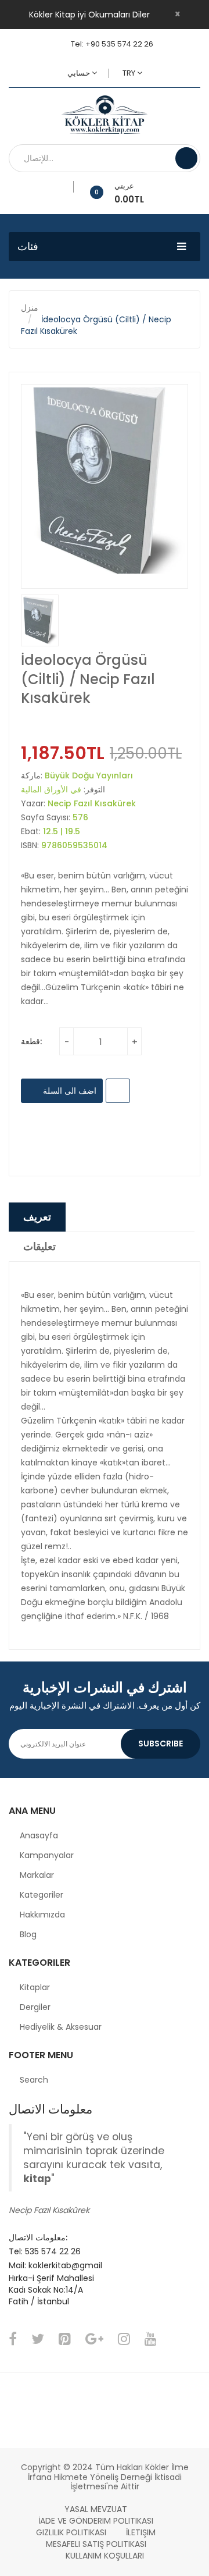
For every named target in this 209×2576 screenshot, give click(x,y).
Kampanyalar (47, 1855)
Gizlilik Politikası (71, 2532)
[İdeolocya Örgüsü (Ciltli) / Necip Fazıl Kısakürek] (40, 620)
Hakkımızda (42, 1915)
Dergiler (35, 2007)
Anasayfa (39, 1835)
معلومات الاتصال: (38, 2237)
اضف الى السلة (69, 1091)
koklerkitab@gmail (65, 2265)
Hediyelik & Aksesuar (61, 2027)
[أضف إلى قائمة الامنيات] (69, 187)
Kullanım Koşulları (105, 2556)
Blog (28, 1934)
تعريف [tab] (37, 1217)
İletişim (141, 2532)
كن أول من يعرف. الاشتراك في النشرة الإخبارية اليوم (105, 1705)
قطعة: (31, 1041)
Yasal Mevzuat (96, 2509)
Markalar (37, 1875)
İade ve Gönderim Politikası (96, 2521)
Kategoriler (42, 1895)
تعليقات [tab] (39, 1246)
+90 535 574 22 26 (119, 44)
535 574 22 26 (53, 2251)
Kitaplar (35, 1987)
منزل (30, 308)
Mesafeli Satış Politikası (96, 2544)
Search (34, 2080)
